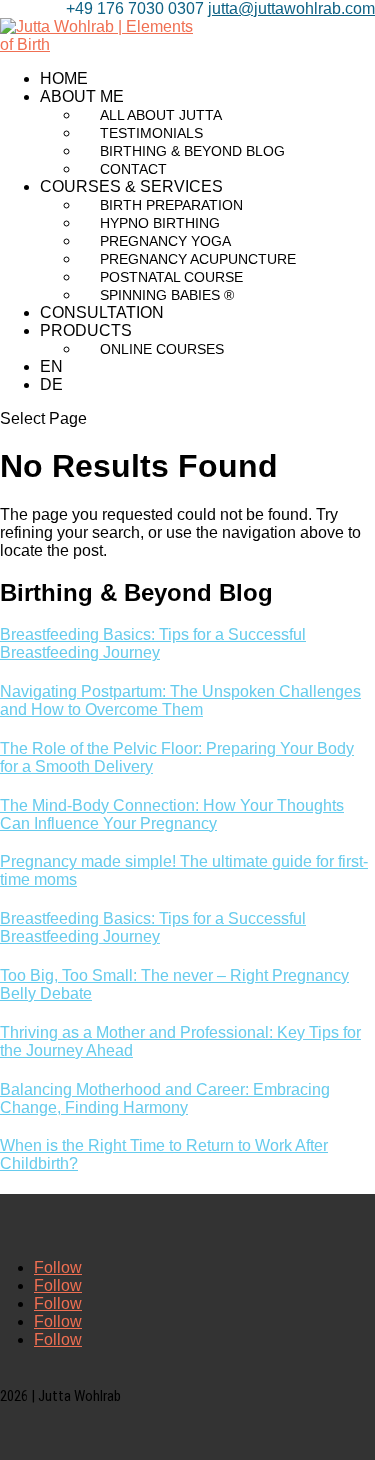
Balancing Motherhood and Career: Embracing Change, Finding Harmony (165, 1098)
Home (64, 78)
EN (51, 366)
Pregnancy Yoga (165, 241)
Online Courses (162, 349)
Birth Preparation (171, 205)
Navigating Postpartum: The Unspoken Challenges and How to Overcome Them (180, 700)
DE (51, 384)
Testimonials (151, 133)
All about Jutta (161, 115)
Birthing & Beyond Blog (192, 151)
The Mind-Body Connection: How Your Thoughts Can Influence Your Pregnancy (172, 814)
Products (86, 330)
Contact (133, 169)
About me (82, 96)
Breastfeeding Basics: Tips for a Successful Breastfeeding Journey (153, 643)
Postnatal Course (171, 277)
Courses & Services (131, 186)
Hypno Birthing (160, 223)
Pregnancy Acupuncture (198, 259)
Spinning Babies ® (167, 295)
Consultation (102, 312)
